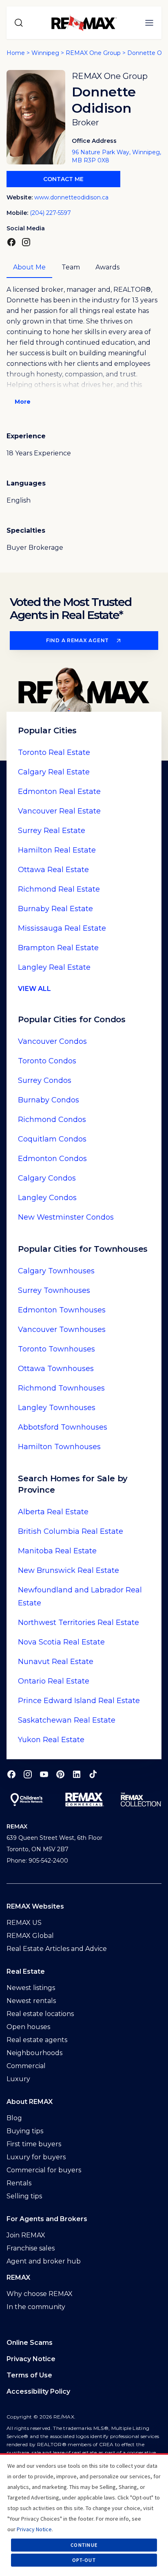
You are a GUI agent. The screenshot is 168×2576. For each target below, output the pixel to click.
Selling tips (24, 2196)
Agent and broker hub (44, 2261)
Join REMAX (26, 2235)
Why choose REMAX (40, 2294)
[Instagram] (26, 242)
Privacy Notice (31, 2359)
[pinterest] (60, 1774)
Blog (14, 2118)
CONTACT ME (63, 179)
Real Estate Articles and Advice (57, 1949)
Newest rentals (31, 2001)
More (23, 402)
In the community (36, 2307)
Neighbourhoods (34, 2053)
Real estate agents (37, 2040)
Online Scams (30, 2343)
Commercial (26, 2066)
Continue (84, 2545)
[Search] (19, 23)
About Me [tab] (29, 267)
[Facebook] (11, 242)
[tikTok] (93, 1774)
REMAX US (24, 1923)
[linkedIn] (77, 1774)
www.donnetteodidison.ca (71, 197)
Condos (52, 1041)
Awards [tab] (107, 267)
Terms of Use (29, 2375)
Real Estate (54, 752)
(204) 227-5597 (50, 213)
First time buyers (34, 2144)
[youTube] (44, 1774)
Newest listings (31, 1988)
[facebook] (11, 1774)
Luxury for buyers (36, 2157)
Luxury (18, 2079)
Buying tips (25, 2131)
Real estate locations (40, 2014)
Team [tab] (71, 267)
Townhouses (56, 1271)
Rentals (19, 2183)
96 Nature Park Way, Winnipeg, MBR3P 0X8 (116, 156)
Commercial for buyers (44, 2170)
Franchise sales (31, 2248)
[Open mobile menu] (149, 23)
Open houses (28, 2027)
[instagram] (28, 1774)
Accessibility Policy (38, 2391)
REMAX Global (30, 1936)
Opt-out (84, 2560)
